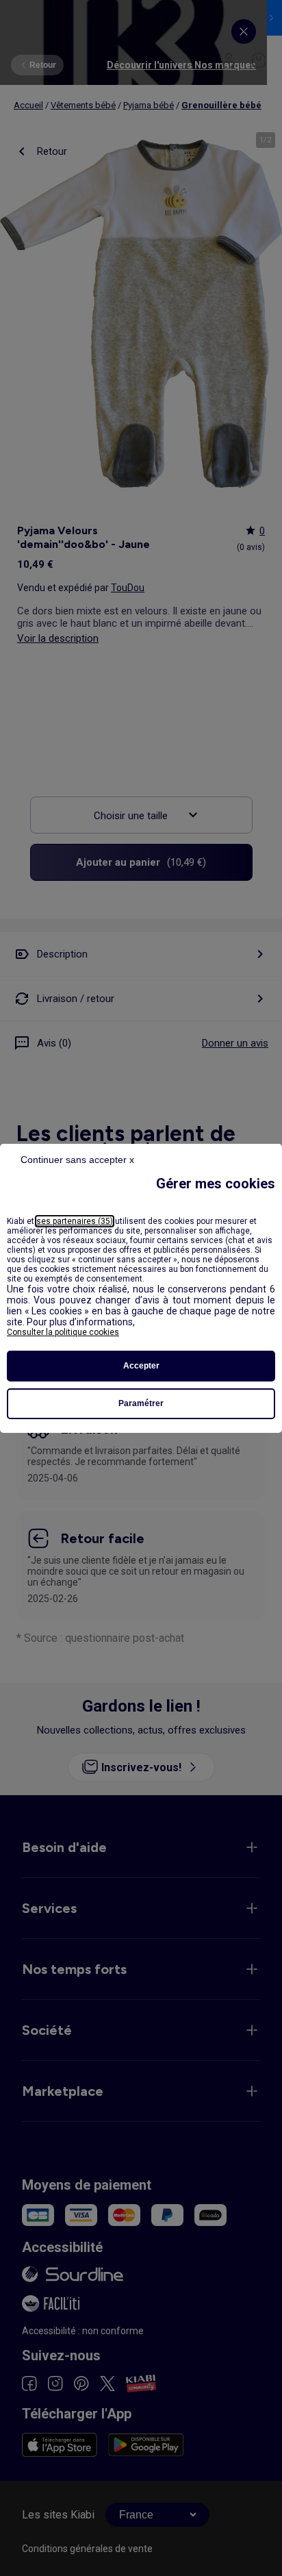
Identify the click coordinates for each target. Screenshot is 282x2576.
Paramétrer (141, 1403)
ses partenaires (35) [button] (75, 1221)
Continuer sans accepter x (77, 1160)
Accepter (141, 1366)
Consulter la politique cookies (63, 1332)
